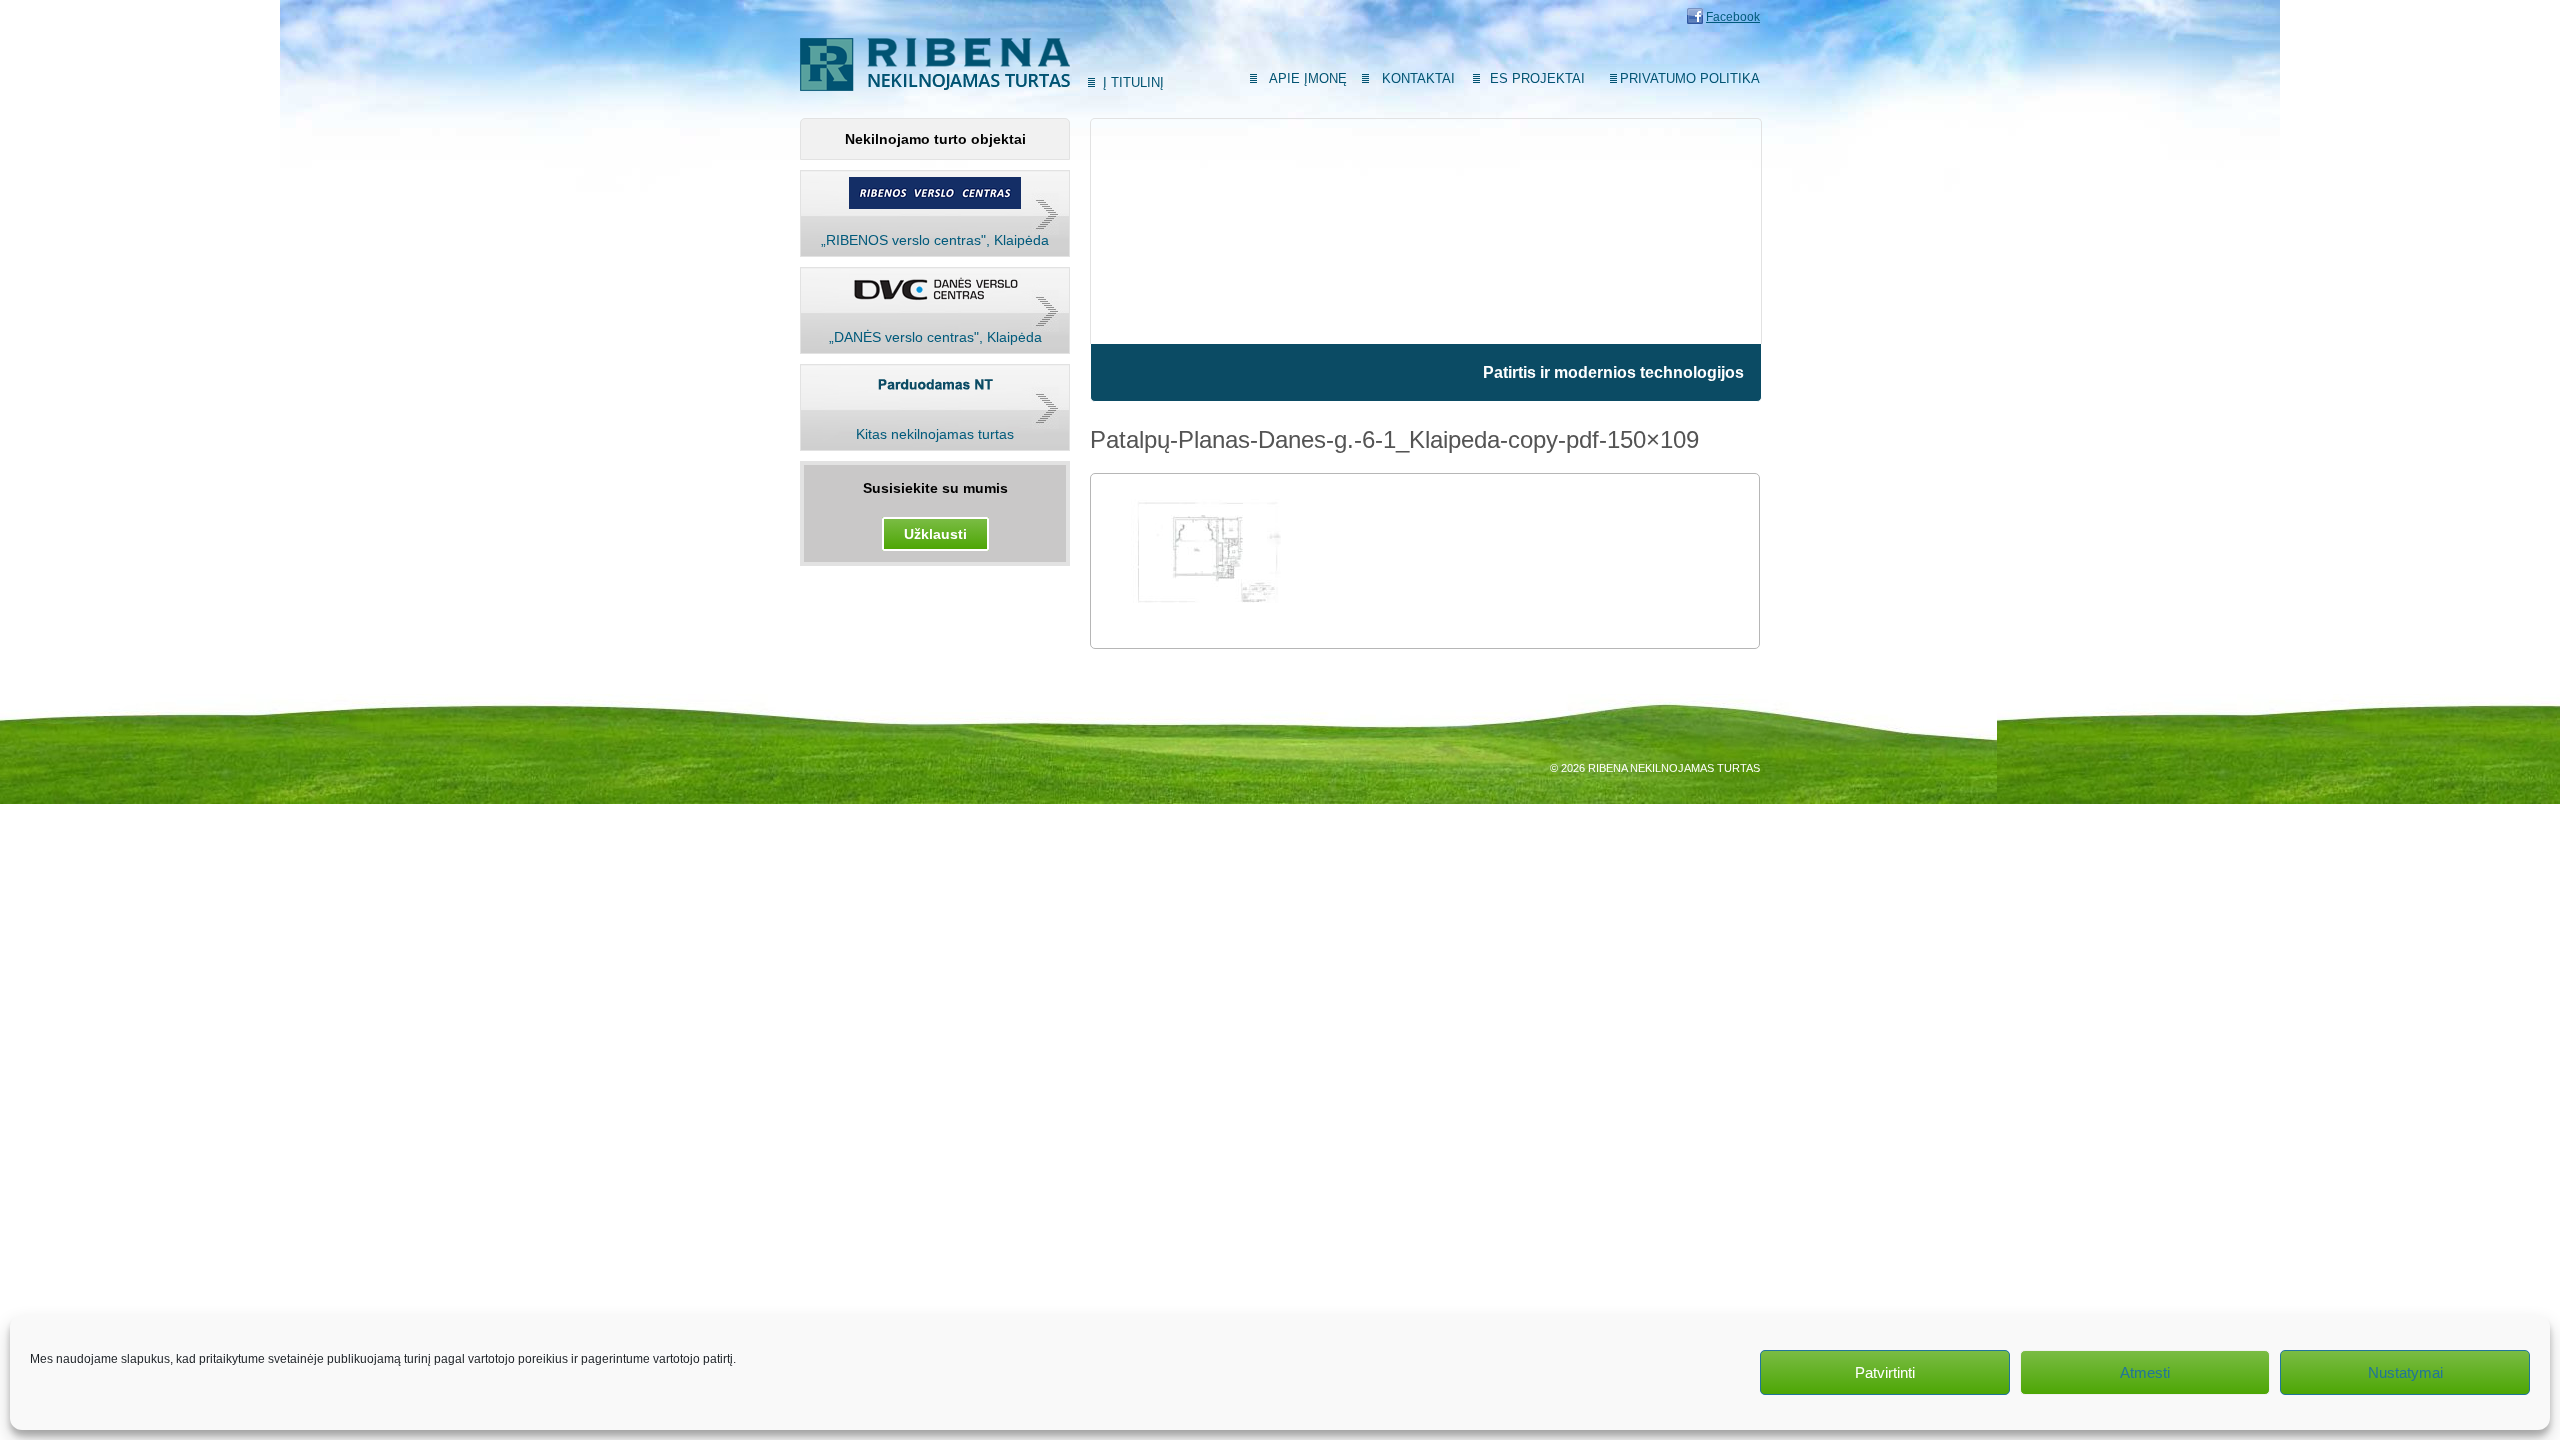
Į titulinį (1133, 82)
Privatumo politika (1690, 78)
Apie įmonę (1308, 78)
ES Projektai (1537, 78)
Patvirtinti (1885, 1372)
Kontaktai (1418, 78)
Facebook (1733, 17)
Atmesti (2145, 1372)
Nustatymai (2405, 1372)
